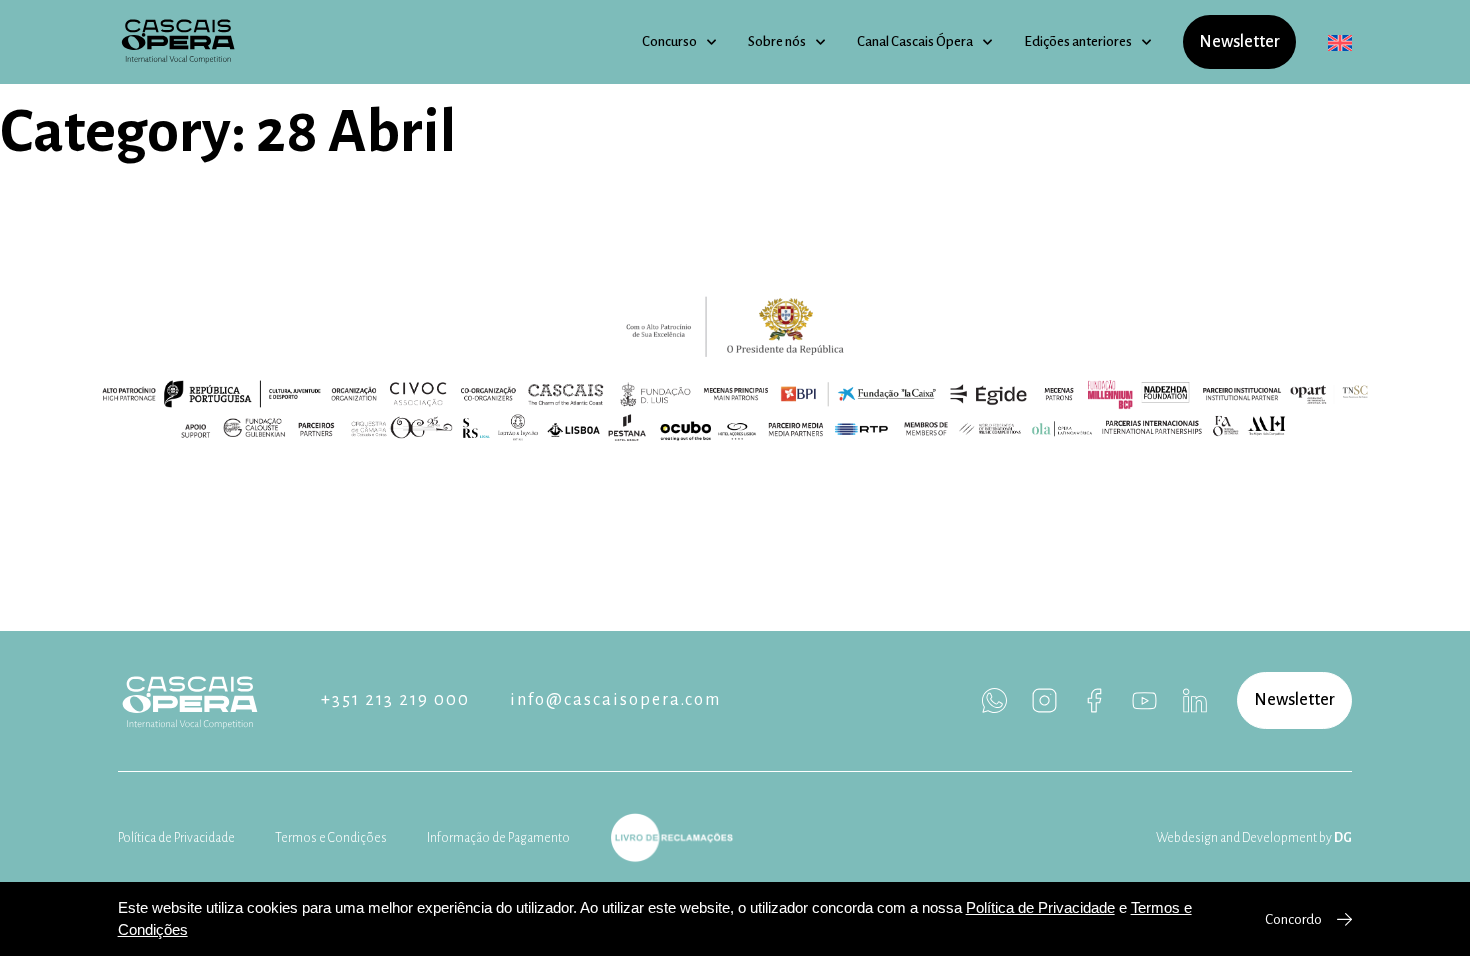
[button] (1294, 700)
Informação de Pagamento (498, 838)
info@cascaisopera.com (615, 700)
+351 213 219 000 (395, 700)
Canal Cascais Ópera (915, 41)
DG (1343, 838)
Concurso (669, 41)
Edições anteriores (1078, 41)
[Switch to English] (1340, 42)
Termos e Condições (331, 838)
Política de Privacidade (176, 838)
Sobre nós (777, 41)
